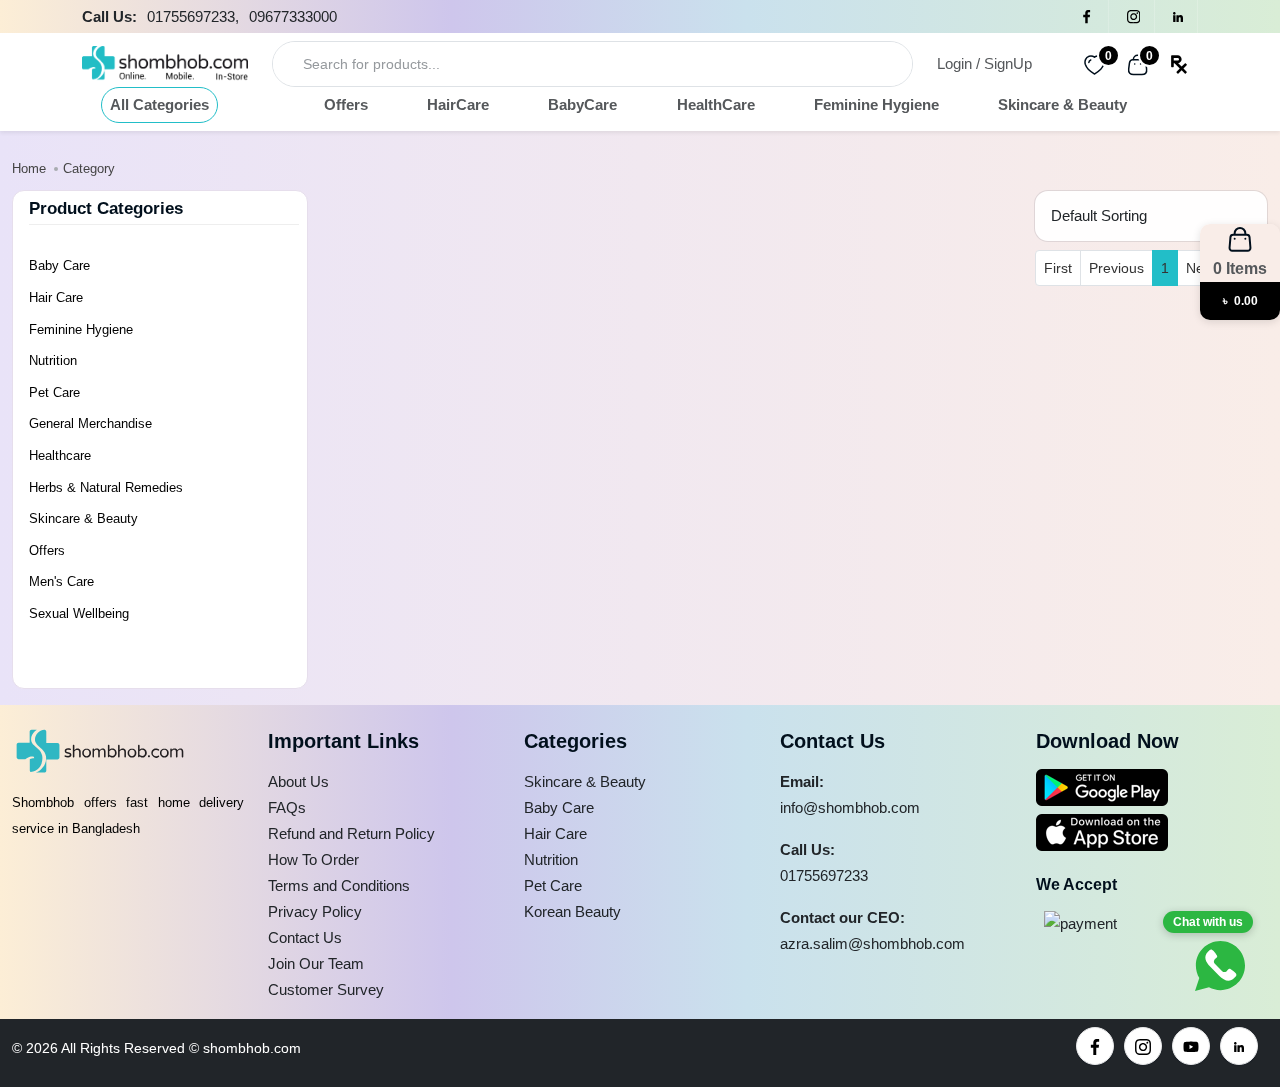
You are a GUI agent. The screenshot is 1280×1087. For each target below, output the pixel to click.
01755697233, (193, 16)
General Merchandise (90, 423)
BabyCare (582, 104)
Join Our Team (316, 963)
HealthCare (716, 104)
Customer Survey (326, 989)
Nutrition (53, 360)
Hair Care (56, 297)
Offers (346, 104)
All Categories (159, 104)
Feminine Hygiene (876, 104)
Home (29, 168)
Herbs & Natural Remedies (106, 487)
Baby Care (59, 265)
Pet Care (54, 392)
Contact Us (305, 937)
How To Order (313, 859)
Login (954, 63)
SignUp (1008, 63)
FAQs (287, 807)
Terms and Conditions (339, 885)
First (1058, 268)
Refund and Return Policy (351, 833)
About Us (298, 781)
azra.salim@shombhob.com (872, 943)
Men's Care (61, 581)
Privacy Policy (315, 911)
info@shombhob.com (850, 807)
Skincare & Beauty (1062, 104)
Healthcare (60, 455)
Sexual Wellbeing (79, 613)
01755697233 (824, 875)
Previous (1116, 268)
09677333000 (293, 16)
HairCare (458, 104)
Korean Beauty (572, 911)
